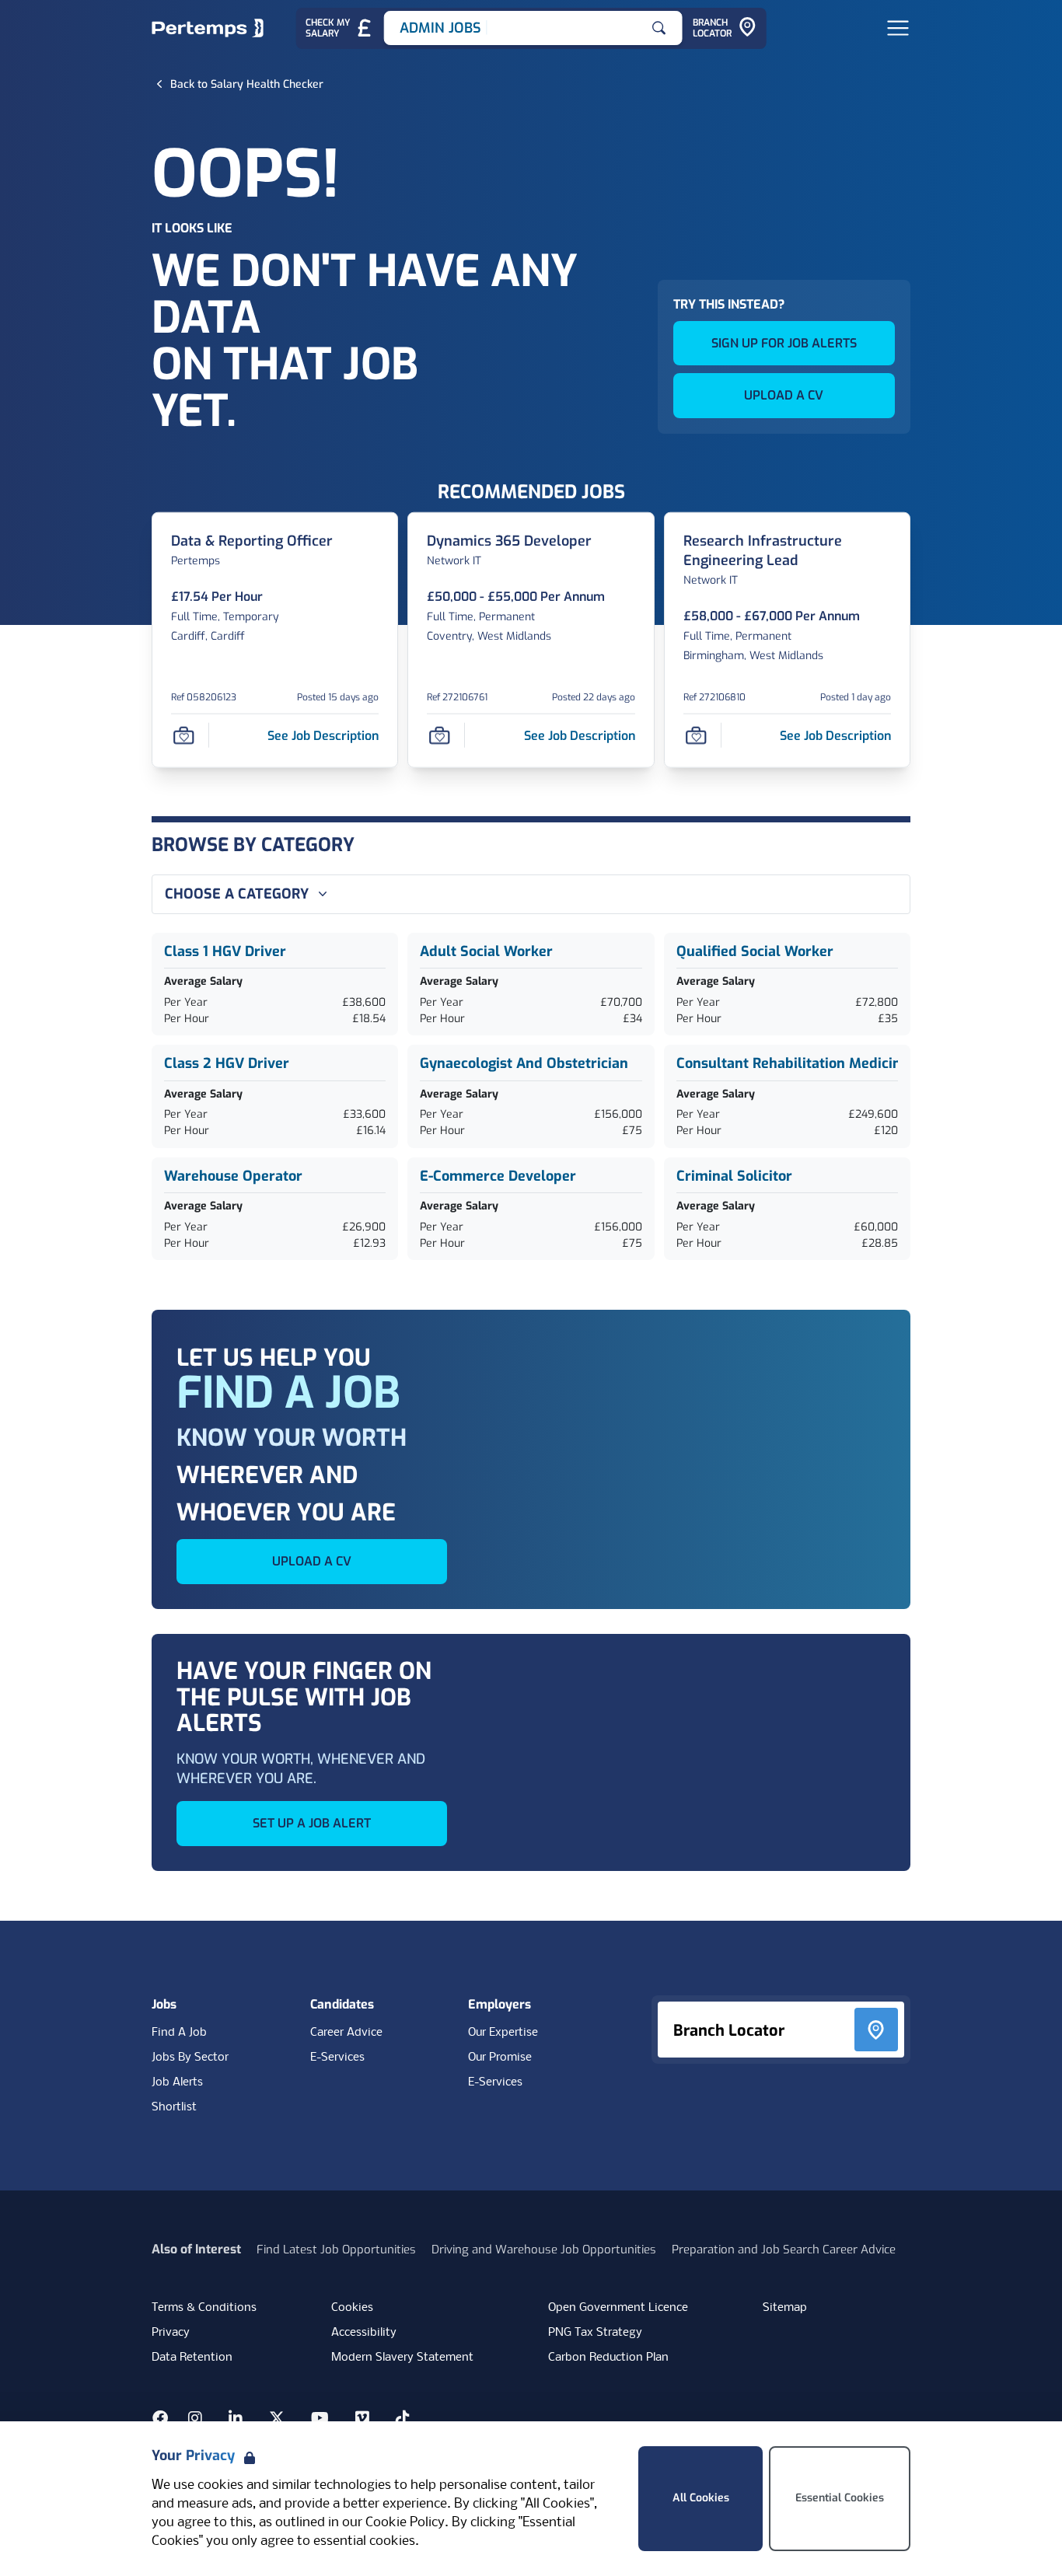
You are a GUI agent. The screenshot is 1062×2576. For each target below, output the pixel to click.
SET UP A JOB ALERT (312, 1823)
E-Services (337, 2058)
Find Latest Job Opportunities (336, 2250)
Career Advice (346, 2033)
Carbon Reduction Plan (608, 2358)
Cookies (352, 2308)
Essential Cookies (840, 2498)
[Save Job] (183, 735)
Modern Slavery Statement (402, 2358)
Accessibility (364, 2333)
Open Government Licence (618, 2308)
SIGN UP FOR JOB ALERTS (784, 343)
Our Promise (500, 2058)
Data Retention (192, 2358)
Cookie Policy (405, 2523)
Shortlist (174, 2107)
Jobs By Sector (190, 2058)
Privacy (171, 2333)
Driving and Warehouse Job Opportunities (544, 2250)
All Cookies (701, 2498)
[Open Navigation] (898, 28)
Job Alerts (177, 2082)
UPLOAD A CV (784, 395)
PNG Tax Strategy (595, 2333)
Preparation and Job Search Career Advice (784, 2250)
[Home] (208, 28)
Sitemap (785, 2308)
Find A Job (179, 2033)
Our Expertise (503, 2033)
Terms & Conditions (204, 2308)
